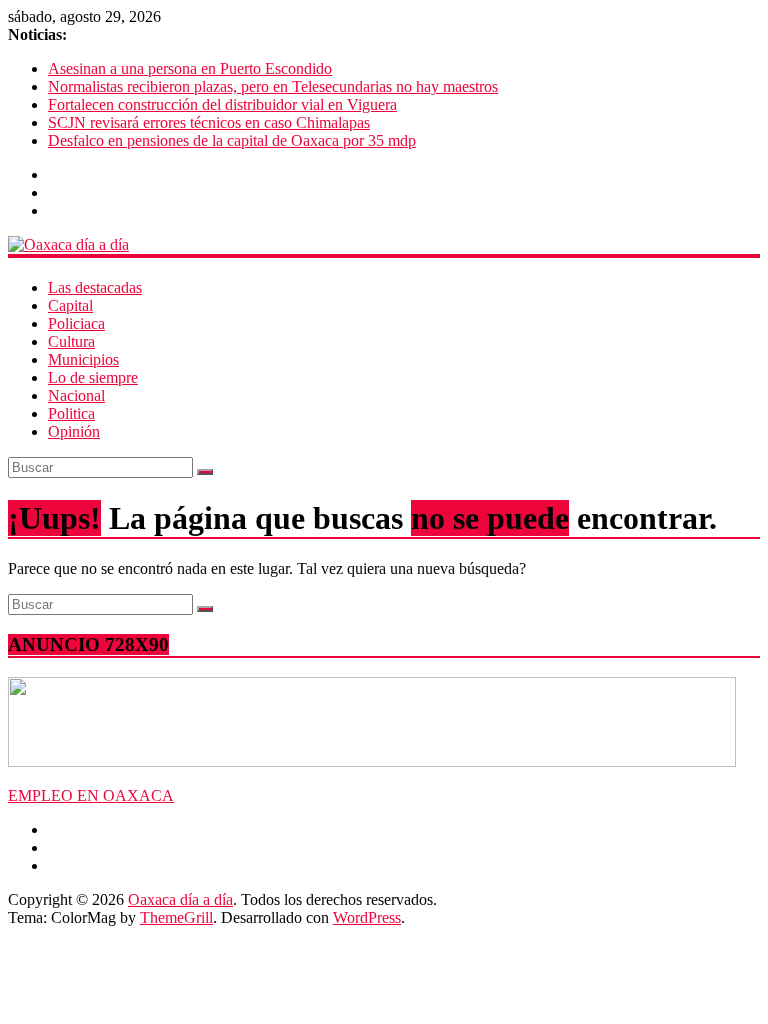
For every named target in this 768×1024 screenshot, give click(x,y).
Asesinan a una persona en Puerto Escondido (190, 68)
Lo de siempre (93, 377)
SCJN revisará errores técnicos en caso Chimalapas (209, 122)
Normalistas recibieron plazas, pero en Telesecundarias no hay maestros (273, 86)
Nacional (76, 395)
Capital (70, 305)
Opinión (74, 431)
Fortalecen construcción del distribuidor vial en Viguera (222, 104)
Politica (71, 413)
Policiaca (76, 323)
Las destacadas (95, 287)
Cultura (71, 341)
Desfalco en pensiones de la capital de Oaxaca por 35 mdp (232, 140)
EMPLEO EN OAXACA (91, 795)
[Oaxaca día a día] (384, 245)
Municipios (83, 359)
